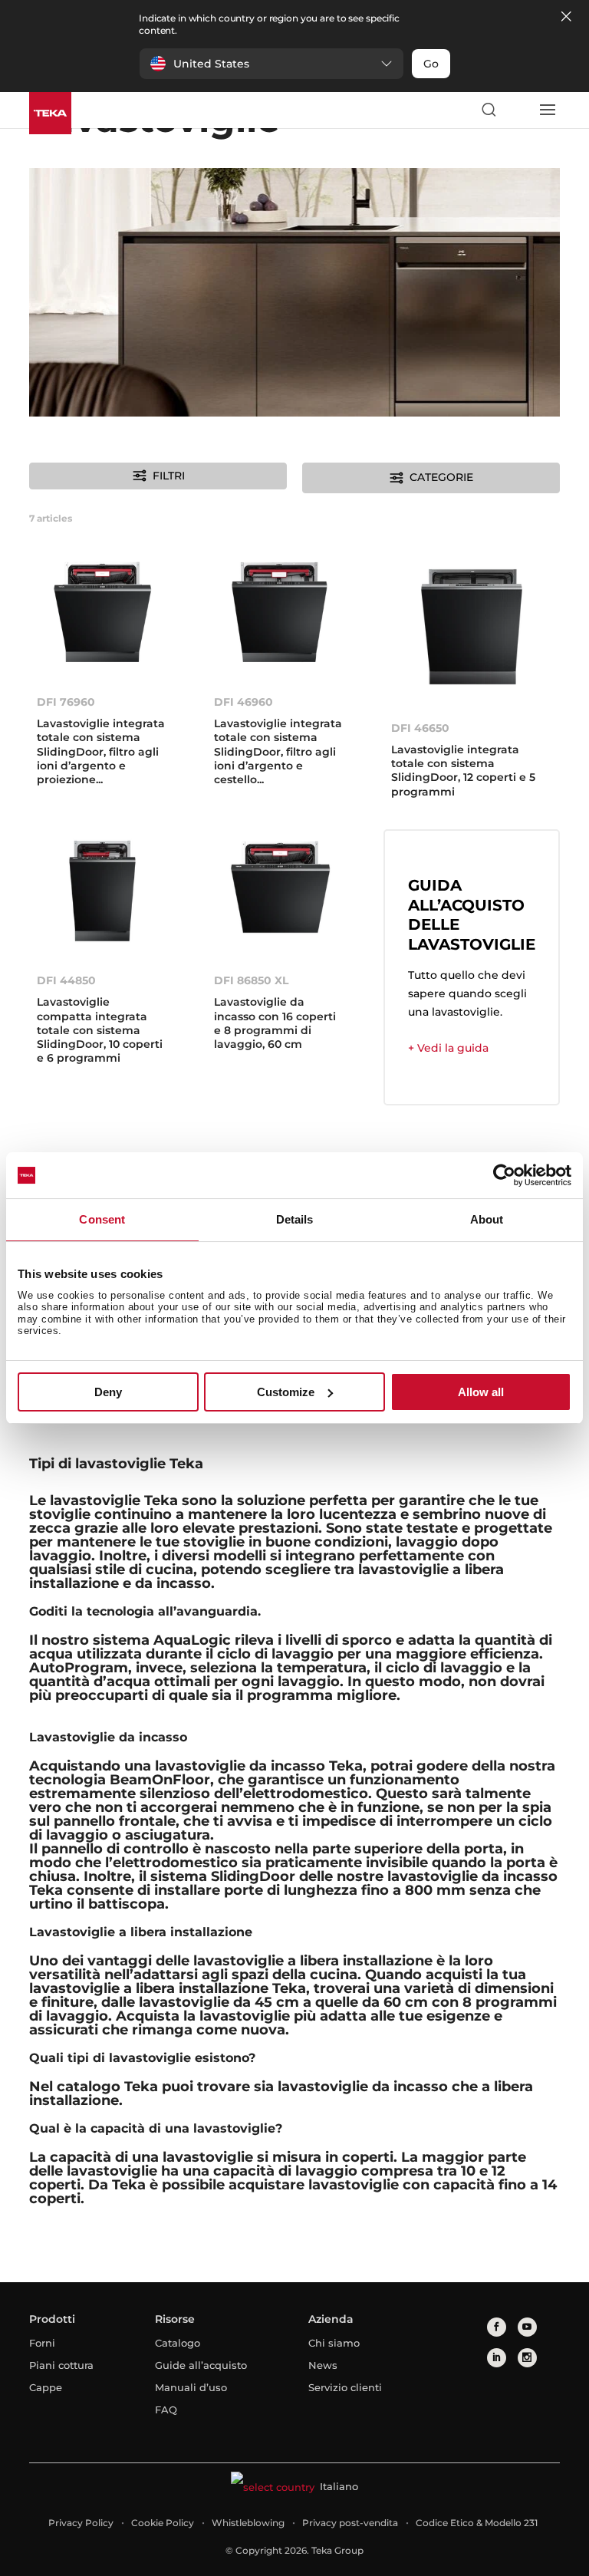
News (323, 2365)
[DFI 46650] (472, 629)
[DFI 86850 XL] (280, 895)
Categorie (441, 477)
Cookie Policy (163, 2523)
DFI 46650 (420, 728)
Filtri (169, 476)
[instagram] (527, 2358)
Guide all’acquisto (201, 2365)
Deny (108, 1392)
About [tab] (487, 1219)
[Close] (566, 17)
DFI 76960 (66, 702)
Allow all (481, 1392)
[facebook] (497, 2327)
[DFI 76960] (102, 616)
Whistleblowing (248, 2523)
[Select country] (518, 110)
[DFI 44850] (102, 895)
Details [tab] (295, 1219)
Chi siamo (334, 2343)
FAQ (166, 2410)
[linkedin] (497, 2358)
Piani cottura (61, 2365)
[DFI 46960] (280, 616)
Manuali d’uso (191, 2387)
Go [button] (431, 64)
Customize (286, 1392)
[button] (271, 64)
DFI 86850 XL (251, 980)
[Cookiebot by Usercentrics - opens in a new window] (504, 1175)
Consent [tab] (102, 1219)
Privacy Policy (81, 2523)
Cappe (46, 2387)
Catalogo (178, 2343)
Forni (42, 2343)
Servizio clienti (345, 2387)
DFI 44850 (66, 980)
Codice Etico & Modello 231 (477, 2523)
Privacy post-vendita (350, 2523)
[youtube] (527, 2327)
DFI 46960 (243, 702)
